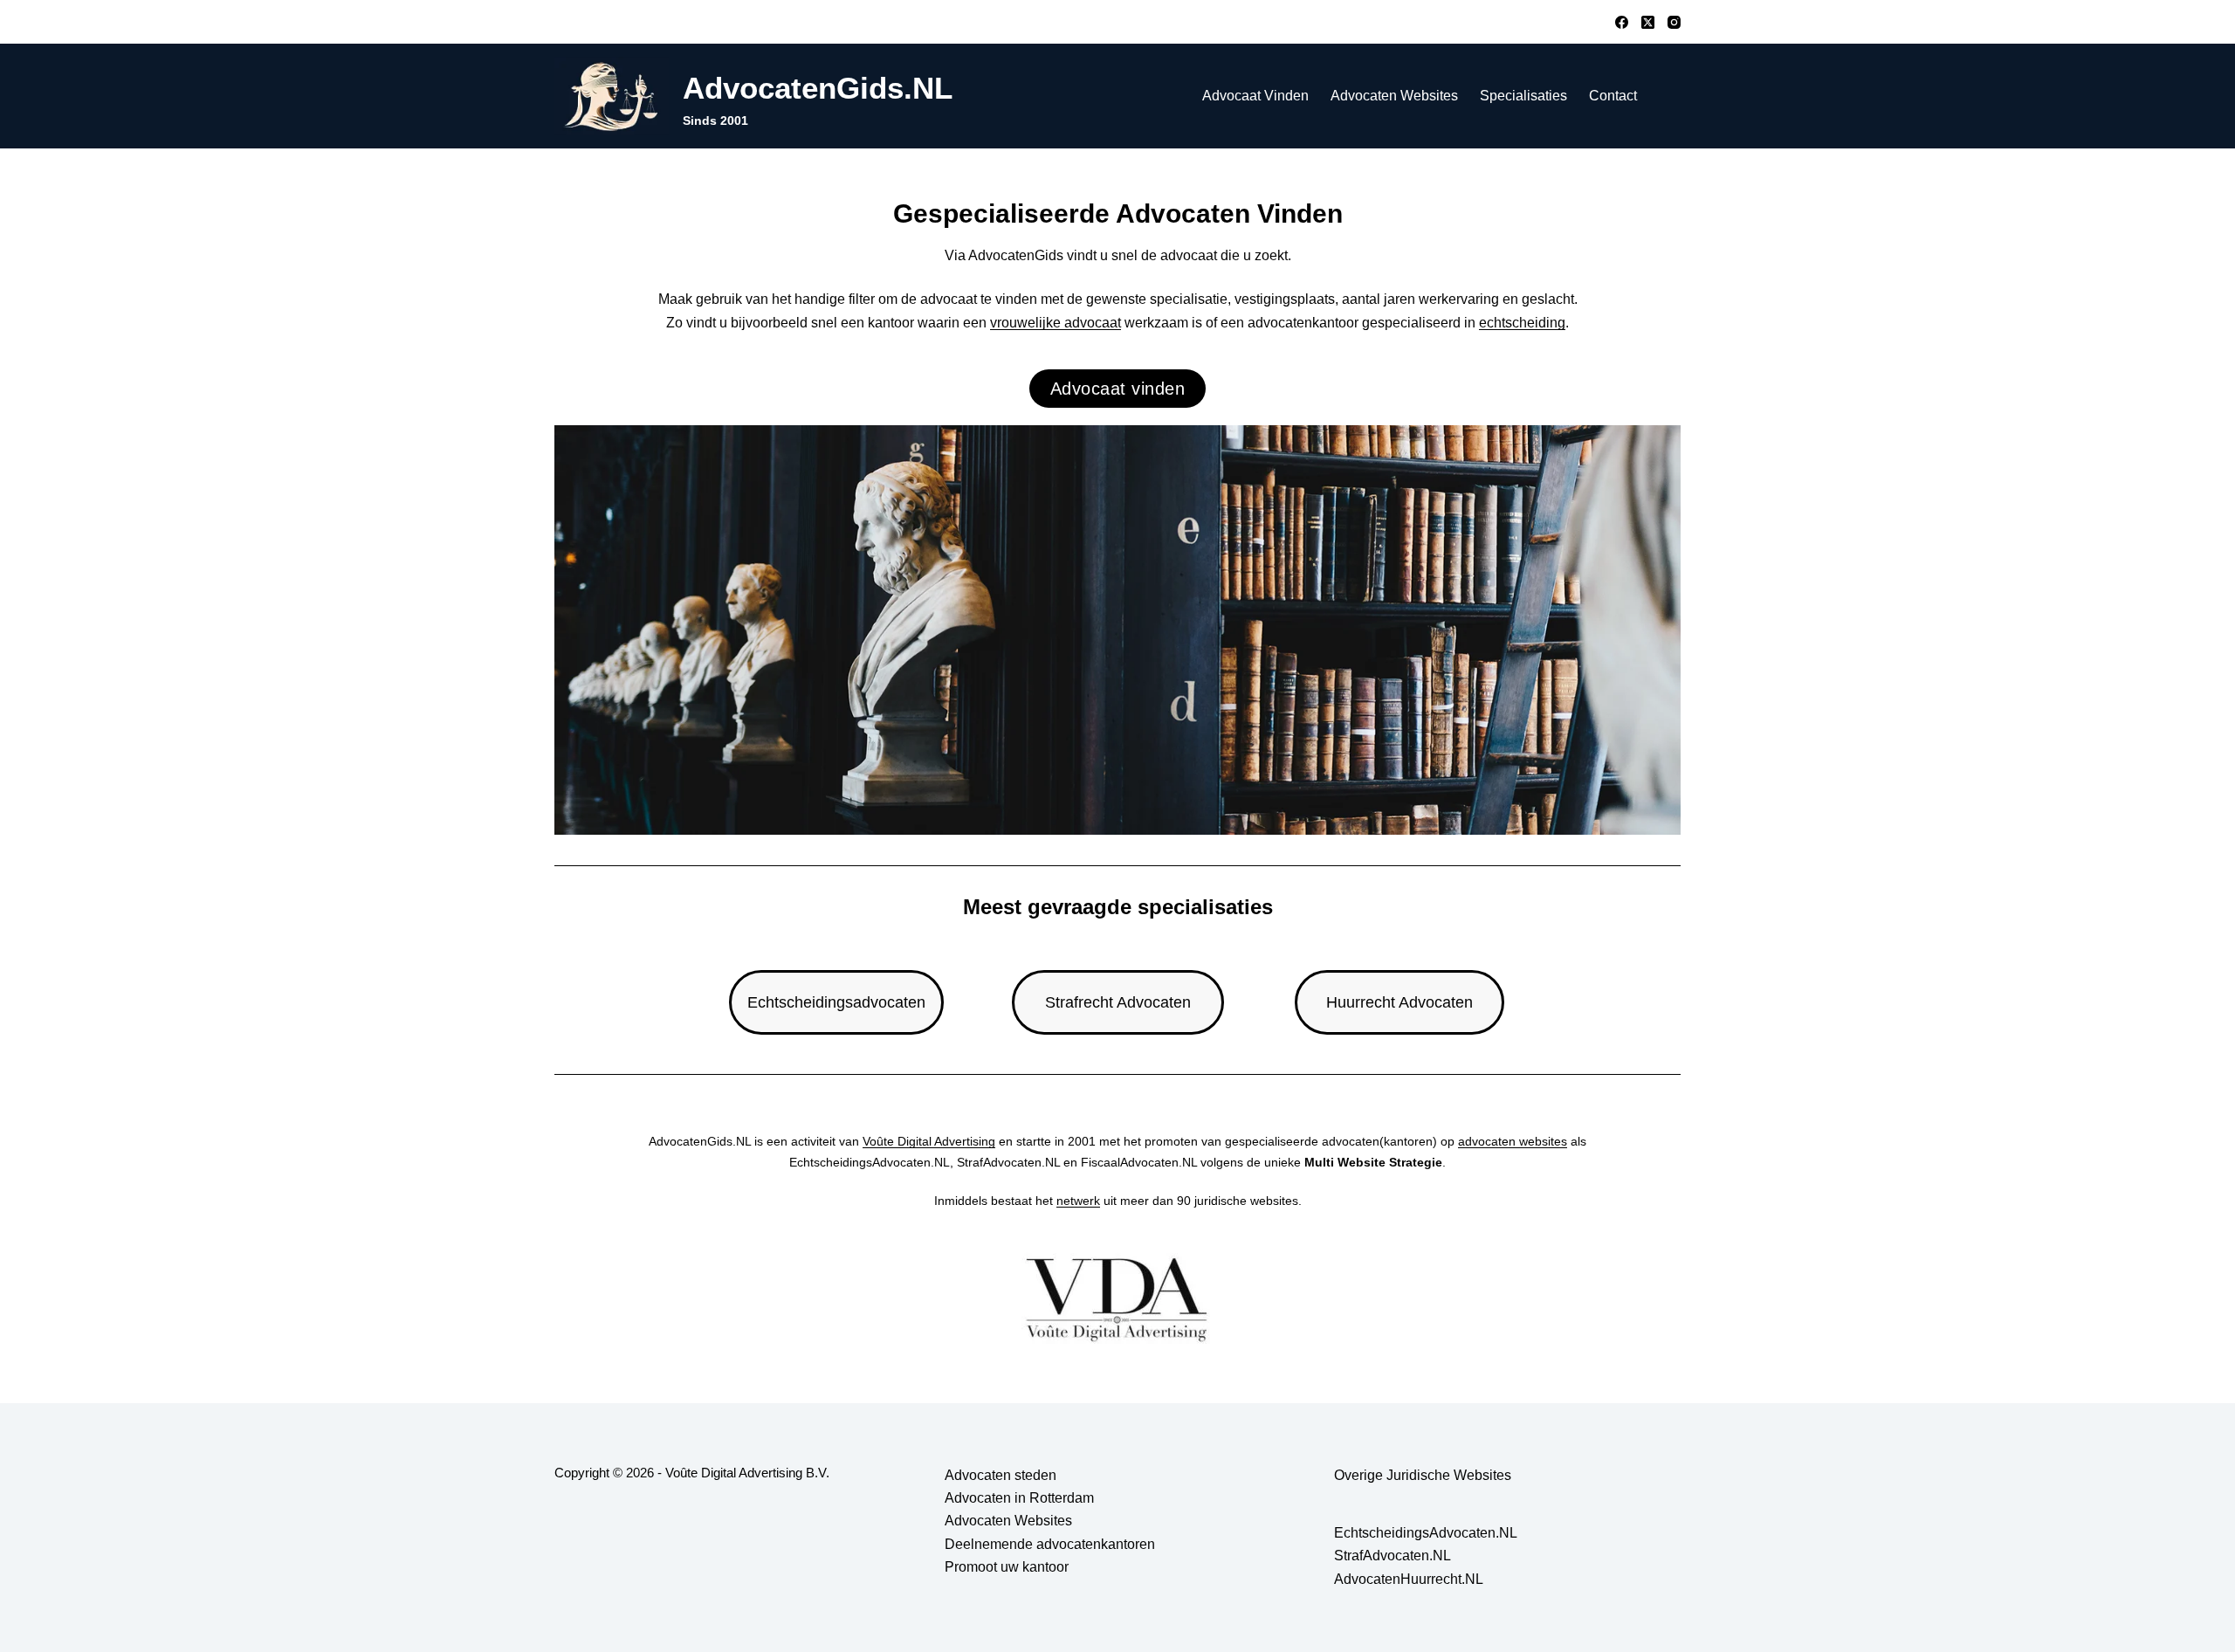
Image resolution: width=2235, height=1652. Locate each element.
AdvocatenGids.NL (818, 88)
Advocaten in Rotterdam (1019, 1498)
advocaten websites (1513, 1141)
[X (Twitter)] (1648, 22)
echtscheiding (1522, 323)
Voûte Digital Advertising (929, 1141)
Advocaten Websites (1394, 96)
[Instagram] (1674, 22)
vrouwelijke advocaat (1056, 323)
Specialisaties (1523, 96)
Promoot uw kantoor (1007, 1567)
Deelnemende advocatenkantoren (1050, 1544)
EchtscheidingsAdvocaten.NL (1426, 1533)
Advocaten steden (1001, 1475)
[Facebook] (1622, 22)
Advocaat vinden (1255, 96)
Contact (1613, 96)
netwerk (1078, 1201)
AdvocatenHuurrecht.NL (1409, 1579)
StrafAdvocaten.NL (1393, 1556)
